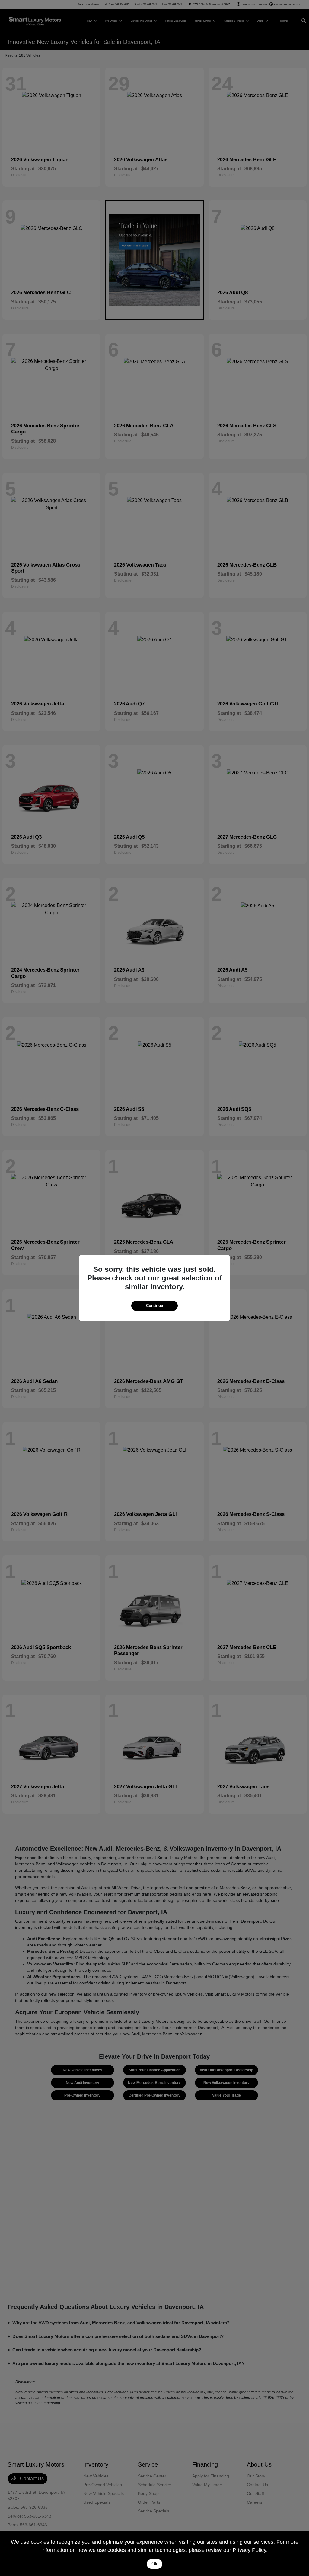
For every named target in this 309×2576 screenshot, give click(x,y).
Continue (154, 1306)
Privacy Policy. (250, 2550)
